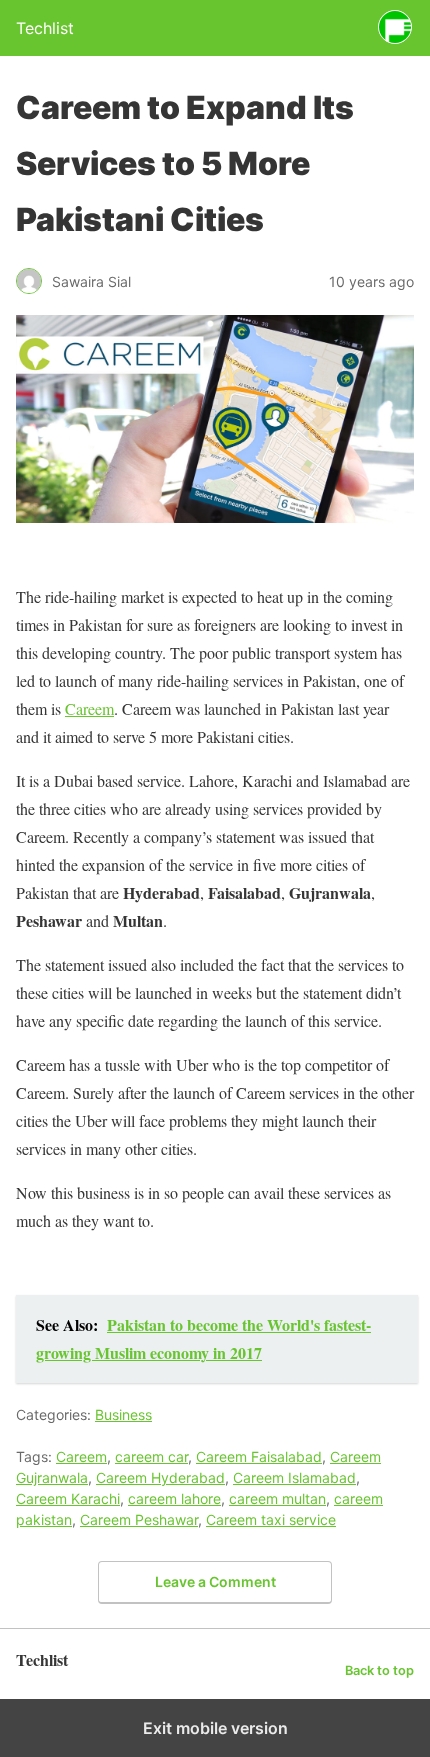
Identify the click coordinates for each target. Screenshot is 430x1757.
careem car (151, 1456)
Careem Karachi (68, 1498)
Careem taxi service (271, 1519)
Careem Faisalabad (259, 1456)
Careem (89, 708)
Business (123, 1414)
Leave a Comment (215, 1581)
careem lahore (174, 1498)
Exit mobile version (215, 1728)
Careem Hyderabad (160, 1477)
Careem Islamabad (294, 1477)
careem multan (277, 1498)
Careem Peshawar (139, 1519)
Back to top (379, 1670)
